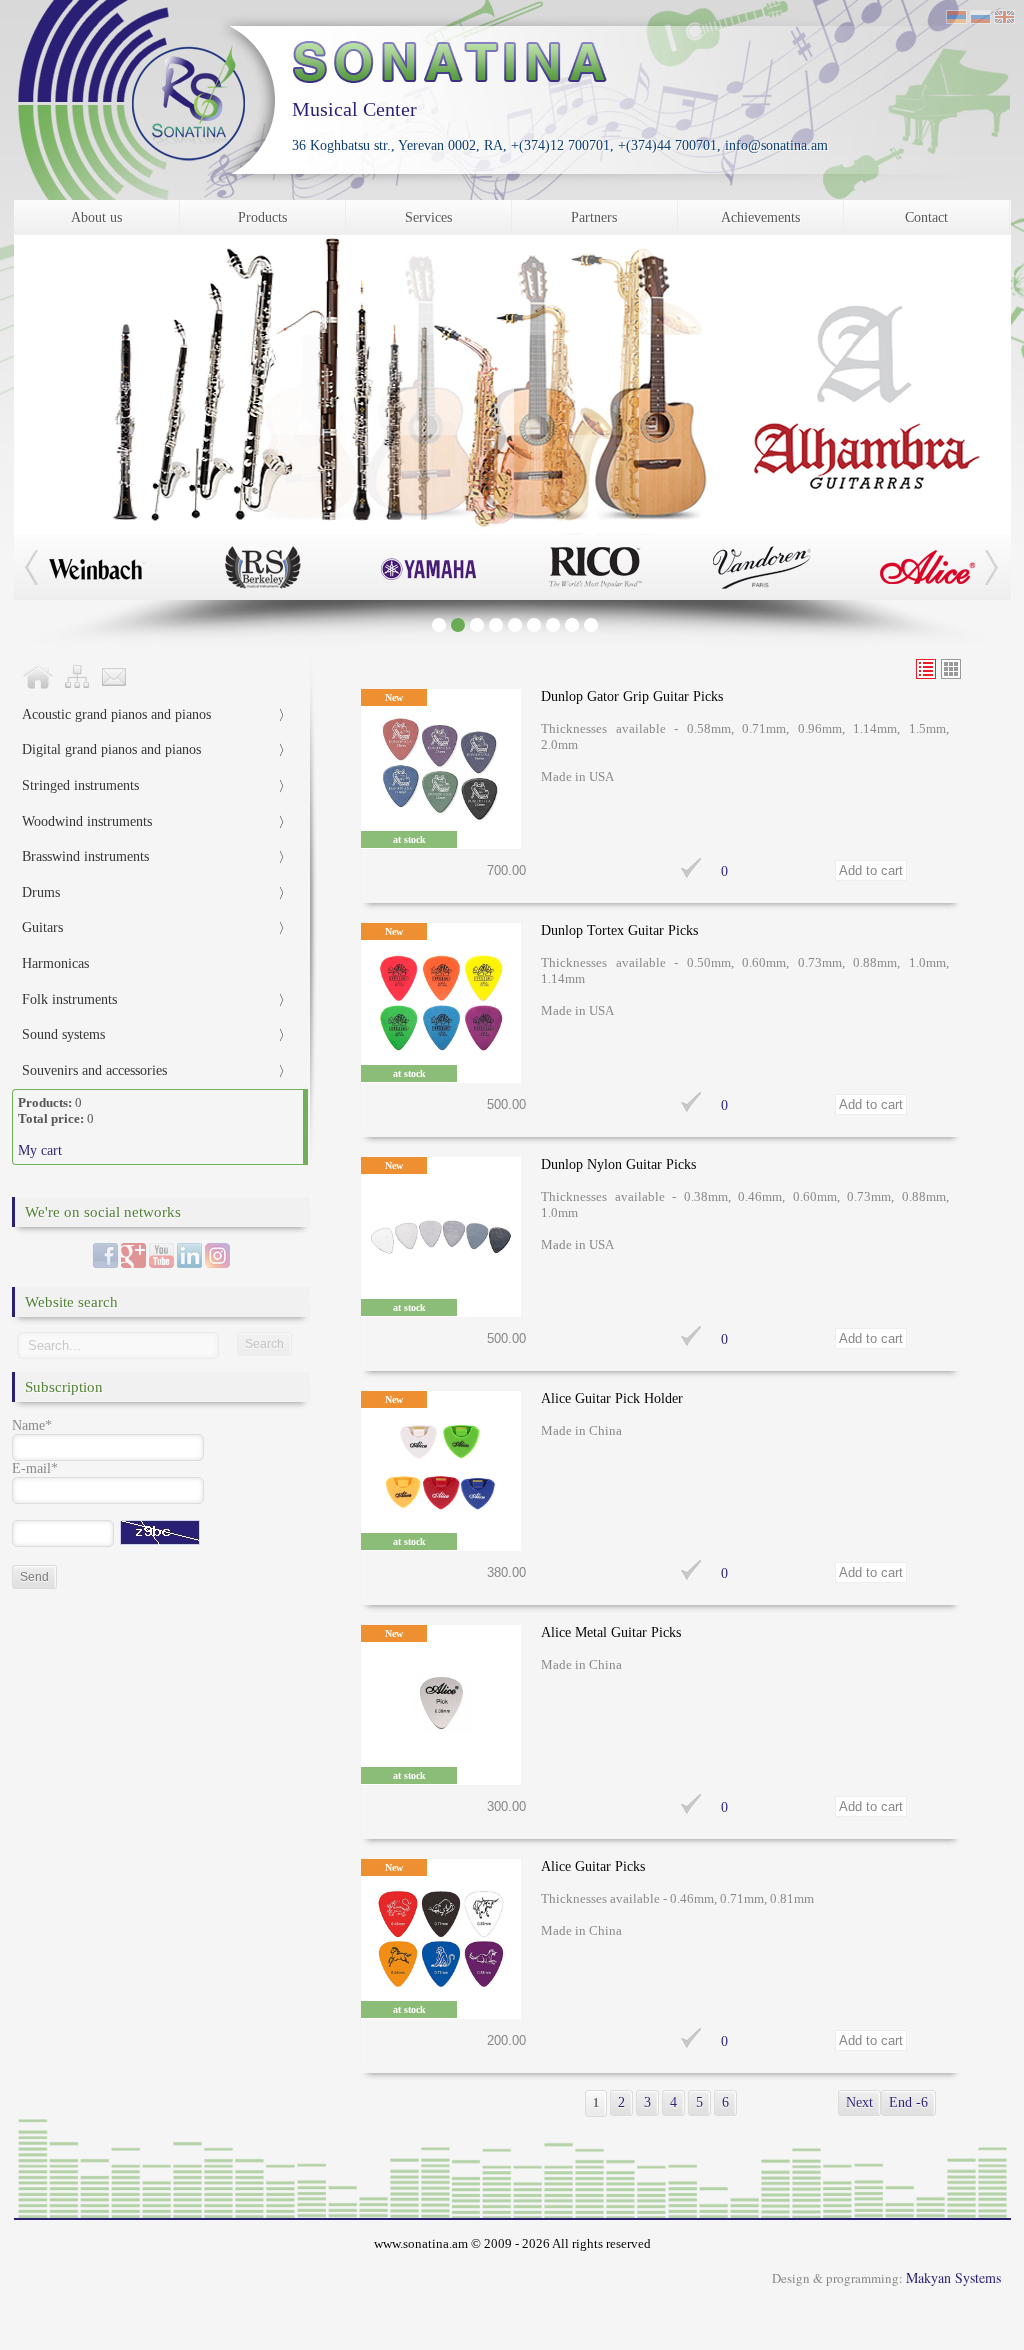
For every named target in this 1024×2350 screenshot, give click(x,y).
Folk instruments (69, 999)
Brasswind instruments (85, 856)
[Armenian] (956, 19)
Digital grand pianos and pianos (111, 749)
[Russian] (980, 19)
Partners (594, 217)
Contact (926, 217)
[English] (1004, 19)
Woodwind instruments (87, 821)
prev (918, 497)
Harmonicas (55, 963)
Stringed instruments (80, 785)
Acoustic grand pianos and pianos (116, 714)
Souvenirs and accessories (94, 1070)
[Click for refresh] (160, 1532)
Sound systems (63, 1034)
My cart (40, 1150)
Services (428, 217)
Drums (41, 892)
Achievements (760, 217)
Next (859, 2102)
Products (262, 217)
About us (96, 217)
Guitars (42, 927)
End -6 (908, 2102)
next (973, 497)
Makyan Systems (953, 2277)
